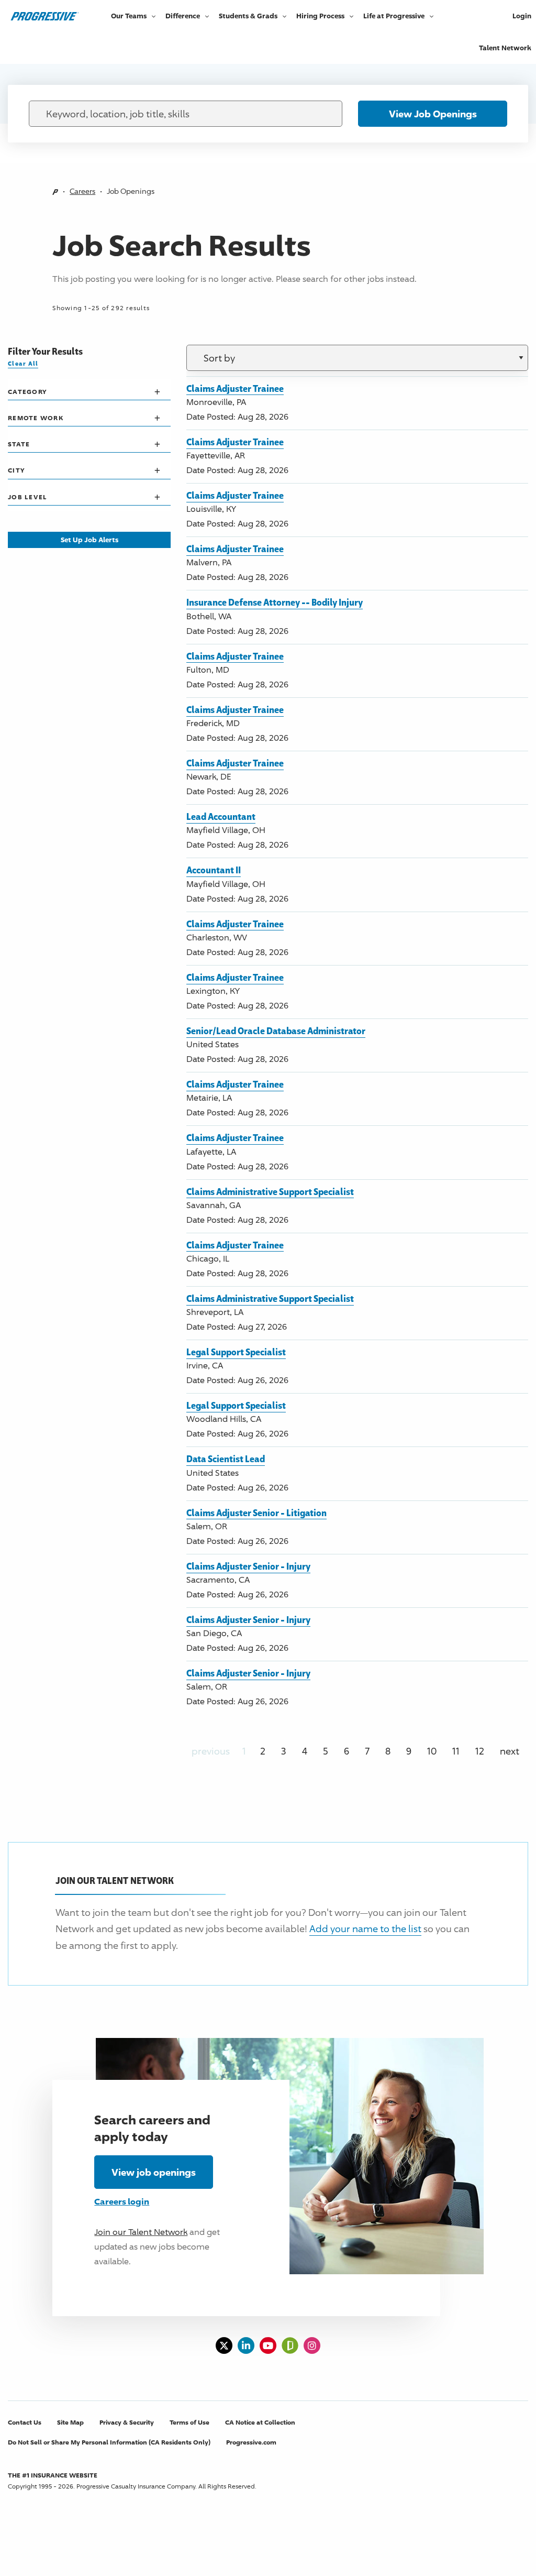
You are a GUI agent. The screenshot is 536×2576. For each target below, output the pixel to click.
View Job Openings (433, 114)
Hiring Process (320, 16)
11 (456, 1751)
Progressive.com (251, 2442)
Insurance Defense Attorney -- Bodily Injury (275, 602)
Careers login (122, 2201)
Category (27, 392)
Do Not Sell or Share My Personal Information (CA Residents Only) (109, 2442)
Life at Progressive (394, 16)
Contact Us (25, 2422)
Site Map (70, 2422)
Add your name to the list (365, 1928)
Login (522, 16)
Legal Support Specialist (236, 1352)
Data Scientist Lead (226, 1459)
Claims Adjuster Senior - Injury (248, 1566)
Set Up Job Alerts (90, 540)
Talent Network (505, 48)
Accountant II (214, 870)
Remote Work (36, 418)
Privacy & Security (127, 2422)
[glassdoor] (290, 2345)
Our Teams (129, 16)
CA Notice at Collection (260, 2422)
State (19, 444)
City (16, 470)
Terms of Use (189, 2422)
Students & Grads (248, 16)
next (510, 1751)
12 (480, 1751)
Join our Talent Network (141, 2232)
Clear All (23, 363)
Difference (183, 16)
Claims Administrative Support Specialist (270, 1191)
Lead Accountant (221, 816)
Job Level (27, 497)
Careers (82, 191)
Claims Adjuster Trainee (235, 388)
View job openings (154, 2172)
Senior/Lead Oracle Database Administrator (276, 1031)
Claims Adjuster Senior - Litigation (256, 1512)
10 (432, 1751)
